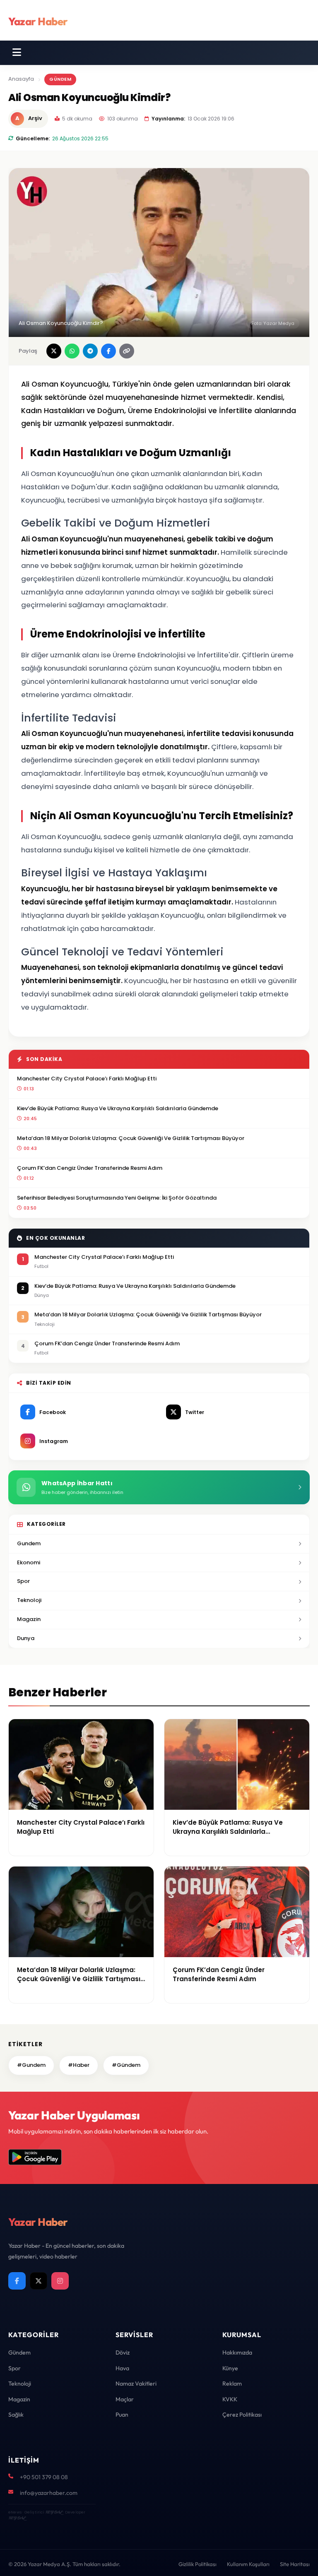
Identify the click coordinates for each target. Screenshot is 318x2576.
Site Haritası (295, 2564)
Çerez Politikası (242, 2415)
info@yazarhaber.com (49, 2493)
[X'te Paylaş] (54, 351)
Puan (122, 2415)
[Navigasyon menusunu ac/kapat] (17, 53)
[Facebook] (17, 2281)
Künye (230, 2368)
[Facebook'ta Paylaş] (108, 351)
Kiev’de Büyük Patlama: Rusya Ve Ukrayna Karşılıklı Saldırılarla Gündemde (118, 1108)
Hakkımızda (237, 2352)
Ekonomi (29, 1562)
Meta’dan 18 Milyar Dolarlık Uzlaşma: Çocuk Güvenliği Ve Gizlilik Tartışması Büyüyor (131, 1138)
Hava (122, 2368)
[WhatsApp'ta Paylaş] (72, 351)
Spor (23, 1581)
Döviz (123, 2352)
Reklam (232, 2384)
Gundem (29, 1543)
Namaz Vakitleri (136, 2384)
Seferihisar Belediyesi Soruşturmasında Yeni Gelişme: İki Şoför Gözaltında (117, 1198)
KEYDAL (54, 2512)
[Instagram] (60, 2281)
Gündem (60, 79)
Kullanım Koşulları (248, 2564)
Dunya (26, 1638)
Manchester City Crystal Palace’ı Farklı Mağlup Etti (87, 1079)
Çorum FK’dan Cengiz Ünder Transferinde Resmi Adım (90, 1168)
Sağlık (16, 2415)
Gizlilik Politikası (198, 2564)
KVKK (230, 2399)
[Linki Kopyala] (127, 351)
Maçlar (125, 2399)
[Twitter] (39, 2281)
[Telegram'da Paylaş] (90, 351)
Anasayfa (21, 79)
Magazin (29, 1619)
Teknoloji (29, 1600)
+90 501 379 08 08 (44, 2477)
